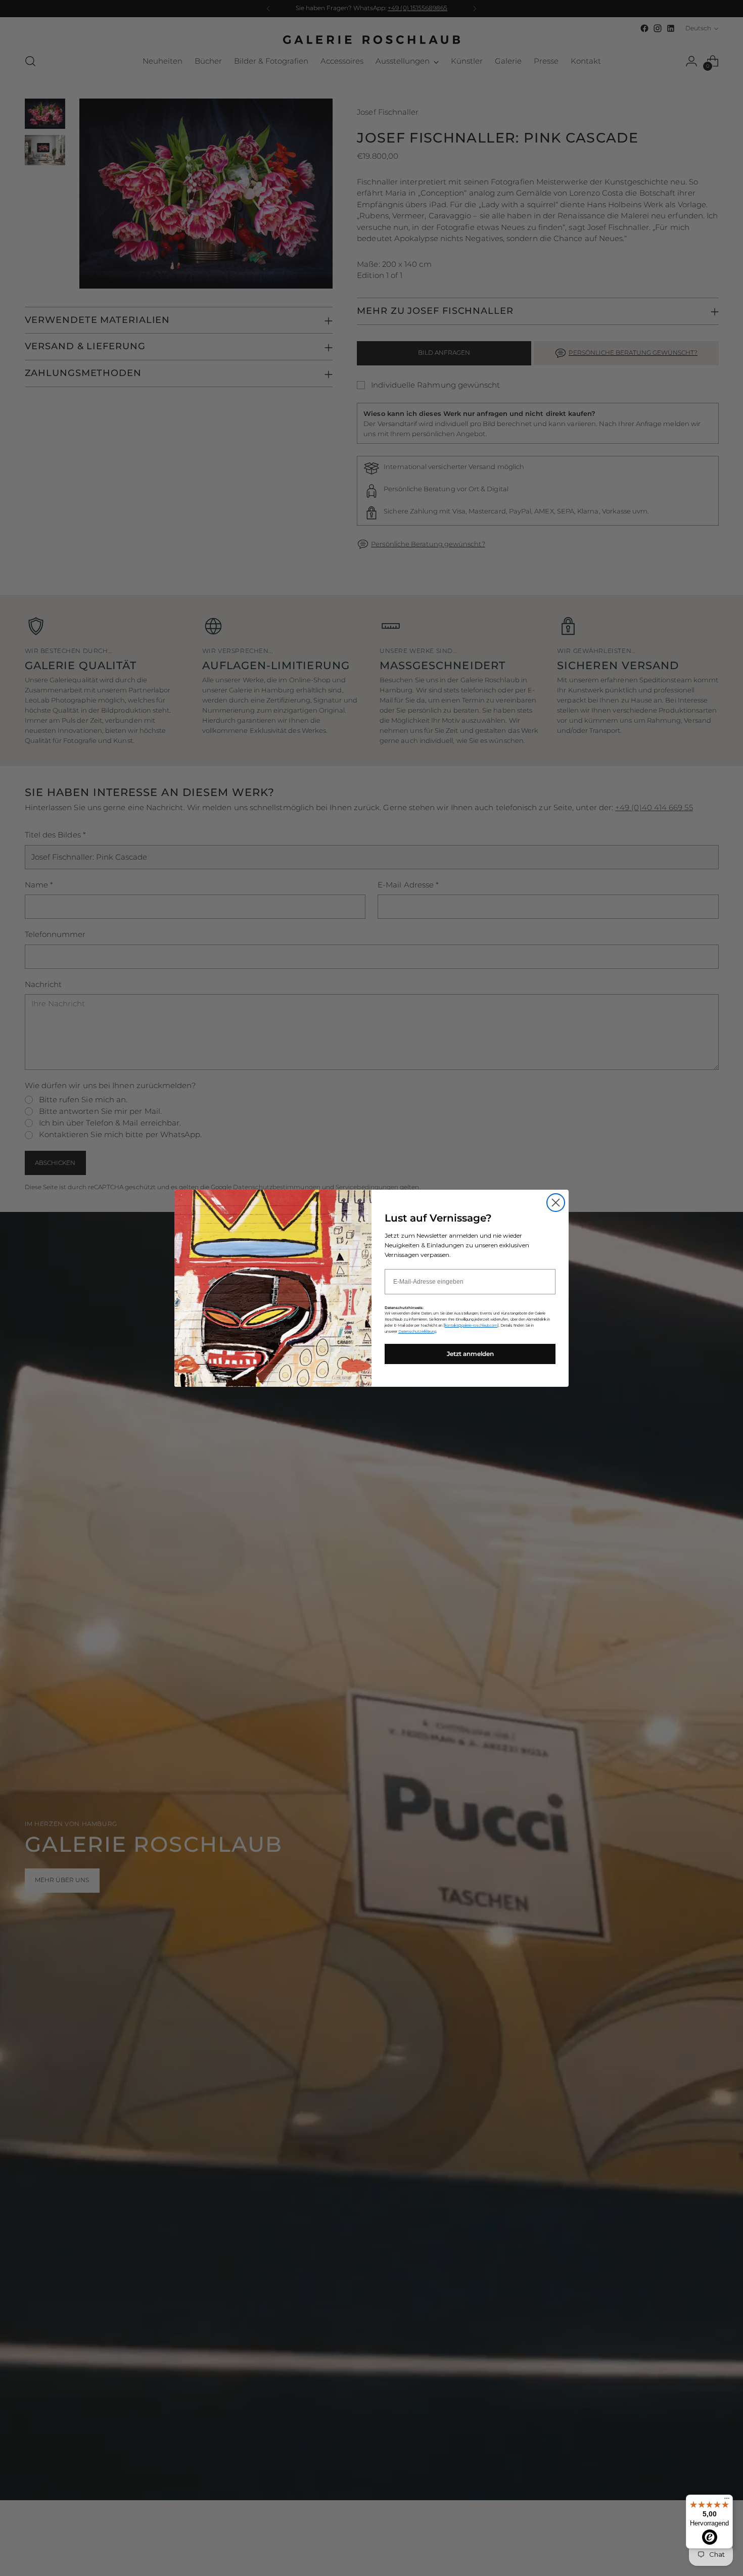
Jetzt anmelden (470, 1354)
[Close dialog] (556, 1203)
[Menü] (727, 2501)
